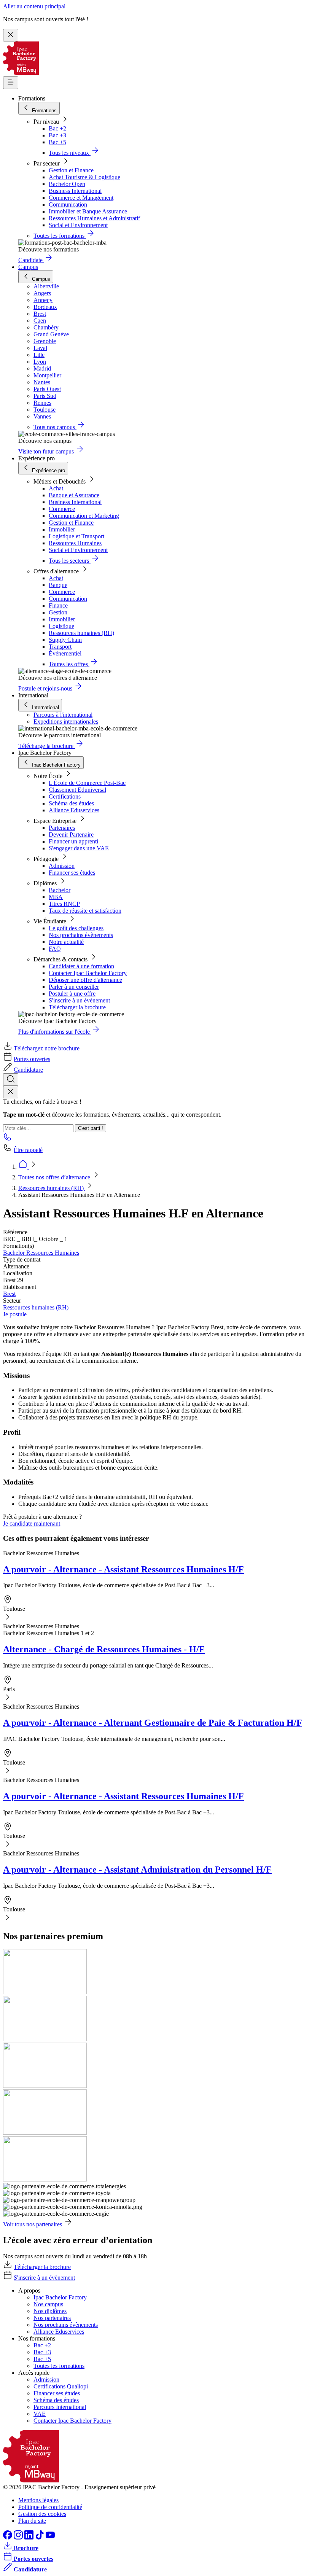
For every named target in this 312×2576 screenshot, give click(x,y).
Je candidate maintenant (32, 1523)
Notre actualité (66, 942)
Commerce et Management (81, 198)
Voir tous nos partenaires (33, 2224)
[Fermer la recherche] (11, 1092)
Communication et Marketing (84, 516)
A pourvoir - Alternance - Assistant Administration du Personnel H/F (137, 1870)
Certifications (65, 796)
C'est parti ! (91, 1128)
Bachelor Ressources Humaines (41, 1253)
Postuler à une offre (72, 994)
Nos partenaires (52, 2318)
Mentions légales (38, 2500)
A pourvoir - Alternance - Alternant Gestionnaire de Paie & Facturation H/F (153, 1723)
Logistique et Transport (76, 536)
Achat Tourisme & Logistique (84, 177)
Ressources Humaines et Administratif (94, 218)
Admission (62, 866)
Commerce (62, 509)
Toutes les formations (59, 2366)
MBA (56, 897)
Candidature (28, 1070)
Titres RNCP (64, 904)
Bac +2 (57, 128)
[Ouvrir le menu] (11, 83)
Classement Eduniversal (77, 790)
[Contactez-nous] (8, 1139)
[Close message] (11, 35)
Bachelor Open (67, 184)
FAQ (55, 949)
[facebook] (8, 2537)
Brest (9, 1294)
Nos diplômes (50, 2311)
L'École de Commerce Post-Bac (87, 783)
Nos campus (48, 2304)
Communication (68, 204)
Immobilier (62, 529)
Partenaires (62, 828)
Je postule (15, 1314)
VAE (40, 2414)
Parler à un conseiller (74, 987)
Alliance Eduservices (74, 810)
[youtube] (50, 2537)
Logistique (61, 626)
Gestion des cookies (42, 2514)
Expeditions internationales (66, 722)
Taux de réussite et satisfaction (85, 911)
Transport (60, 647)
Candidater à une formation (81, 966)
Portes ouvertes (32, 1059)
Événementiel (65, 653)
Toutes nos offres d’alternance (55, 1177)
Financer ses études (72, 873)
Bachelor (60, 890)
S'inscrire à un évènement (79, 1000)
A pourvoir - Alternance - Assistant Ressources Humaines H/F (123, 1569)
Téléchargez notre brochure (47, 1048)
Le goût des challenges (76, 928)
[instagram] (19, 2537)
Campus (28, 267)
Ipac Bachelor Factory (60, 2297)
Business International (75, 191)
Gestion (58, 612)
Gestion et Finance (71, 170)
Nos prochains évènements (81, 935)
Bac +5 (57, 142)
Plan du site (32, 2521)
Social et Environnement (78, 225)
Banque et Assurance (74, 495)
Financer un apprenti (73, 841)
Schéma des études (71, 803)
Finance (58, 605)
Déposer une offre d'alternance (85, 980)
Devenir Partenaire (71, 835)
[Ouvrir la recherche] (11, 1080)
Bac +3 (57, 135)
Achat (56, 488)
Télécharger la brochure (77, 1007)
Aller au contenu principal (34, 6)
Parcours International (60, 2407)
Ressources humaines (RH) (81, 633)
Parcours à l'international (63, 715)
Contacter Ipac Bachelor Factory (88, 973)
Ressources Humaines (75, 543)
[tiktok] (40, 2537)
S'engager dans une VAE (79, 848)
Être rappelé (28, 1150)
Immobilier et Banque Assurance (88, 211)
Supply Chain (65, 640)
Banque (58, 585)
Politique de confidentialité (50, 2507)
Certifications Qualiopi (61, 2386)
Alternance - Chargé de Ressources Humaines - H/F (104, 1649)
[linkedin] (30, 2537)
